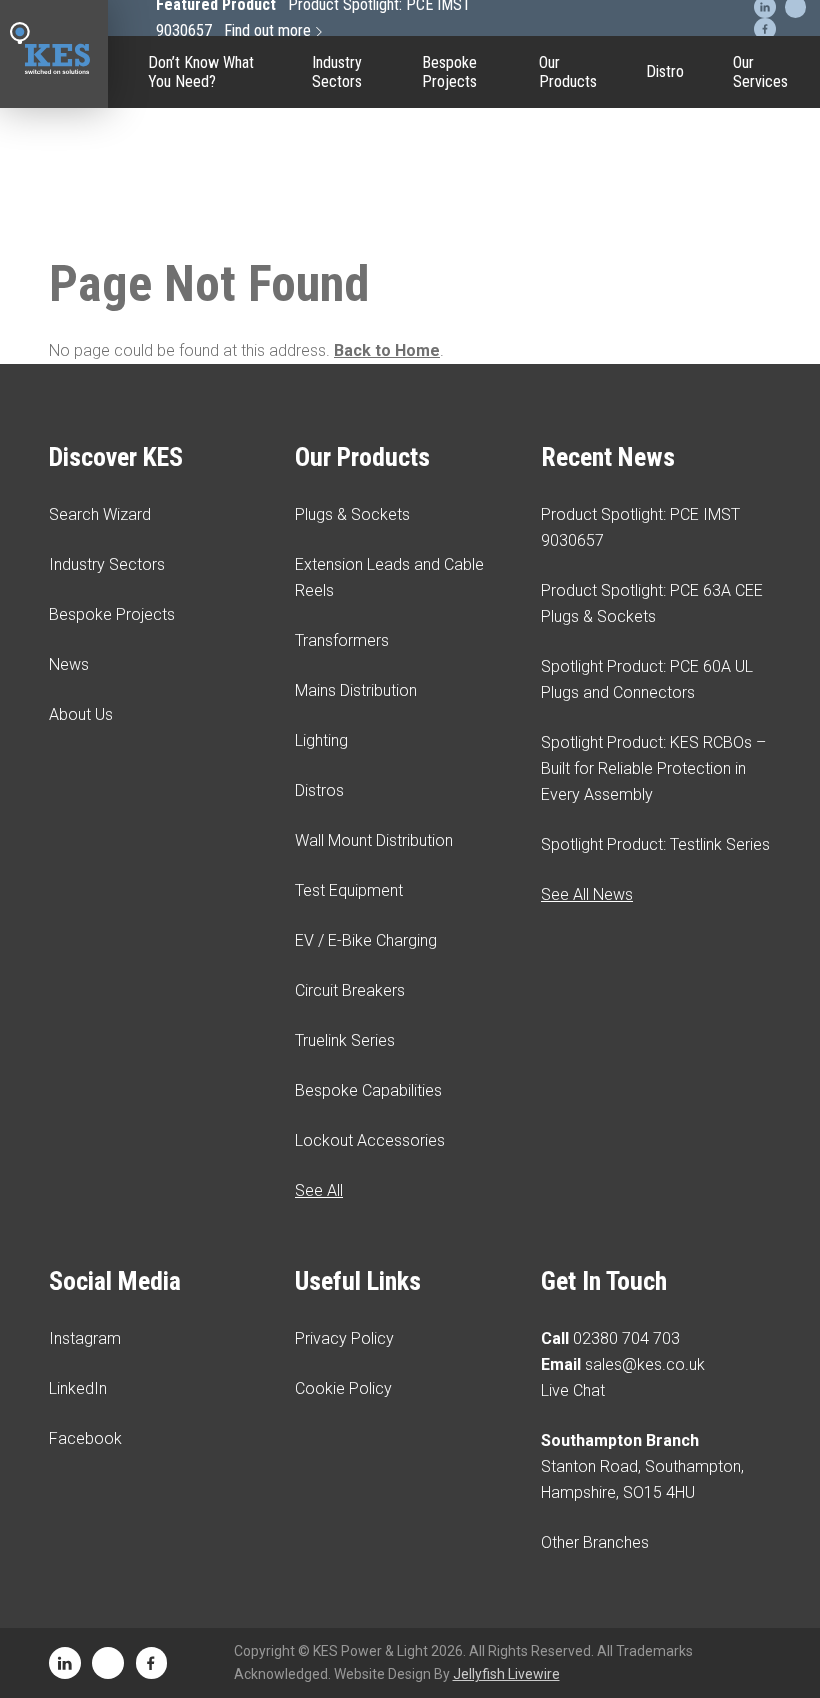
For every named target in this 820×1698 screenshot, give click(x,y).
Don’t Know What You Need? (201, 72)
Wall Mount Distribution (374, 840)
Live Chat (573, 1390)
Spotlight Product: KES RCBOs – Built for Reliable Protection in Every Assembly (653, 768)
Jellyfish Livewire (506, 1674)
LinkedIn (78, 1388)
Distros (319, 790)
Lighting (321, 740)
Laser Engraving (568, 194)
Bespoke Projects (449, 72)
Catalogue (568, 133)
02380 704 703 (626, 1338)
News (69, 664)
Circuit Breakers (568, 425)
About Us (81, 714)
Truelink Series (568, 495)
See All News (587, 894)
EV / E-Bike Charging (568, 344)
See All (319, 1190)
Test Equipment (568, 265)
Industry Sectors (337, 72)
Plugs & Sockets (352, 514)
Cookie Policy (343, 1388)
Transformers (342, 640)
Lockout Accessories (568, 636)
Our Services (760, 72)
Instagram (85, 1338)
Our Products (568, 72)
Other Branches (595, 1542)
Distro (665, 71)
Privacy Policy (344, 1338)
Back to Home (387, 350)
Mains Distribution (356, 690)
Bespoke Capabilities (568, 565)
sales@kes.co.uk (645, 1364)
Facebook (85, 1438)
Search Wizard (100, 514)
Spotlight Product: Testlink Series (655, 844)
